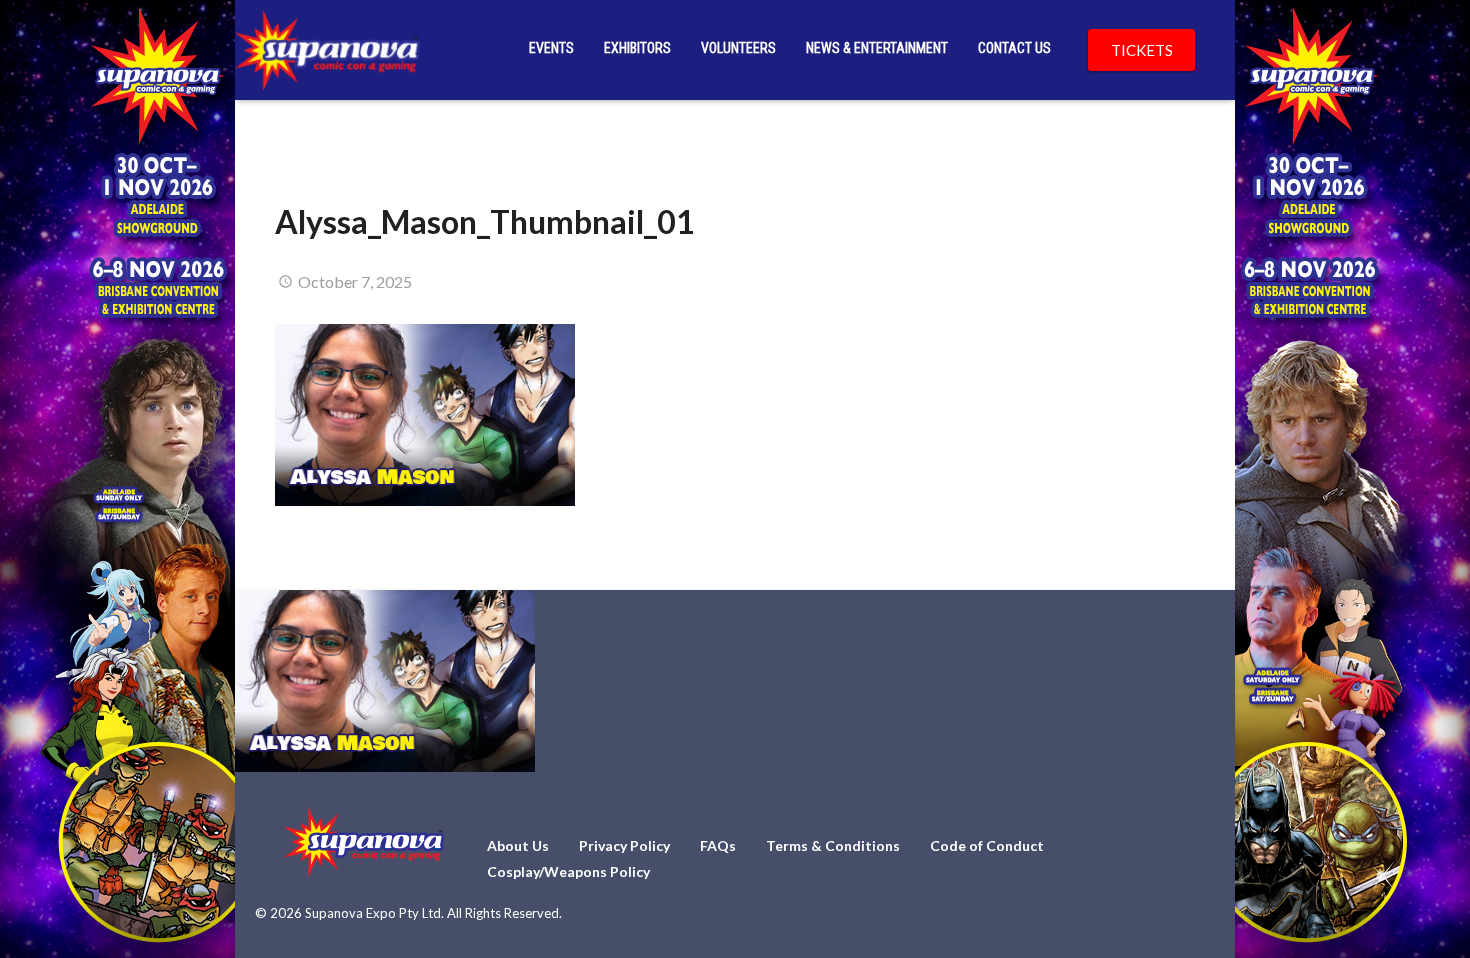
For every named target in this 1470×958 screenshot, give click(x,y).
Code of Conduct (987, 845)
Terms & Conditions (833, 845)
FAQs (718, 845)
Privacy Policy (624, 845)
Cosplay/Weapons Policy (568, 871)
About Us (518, 845)
